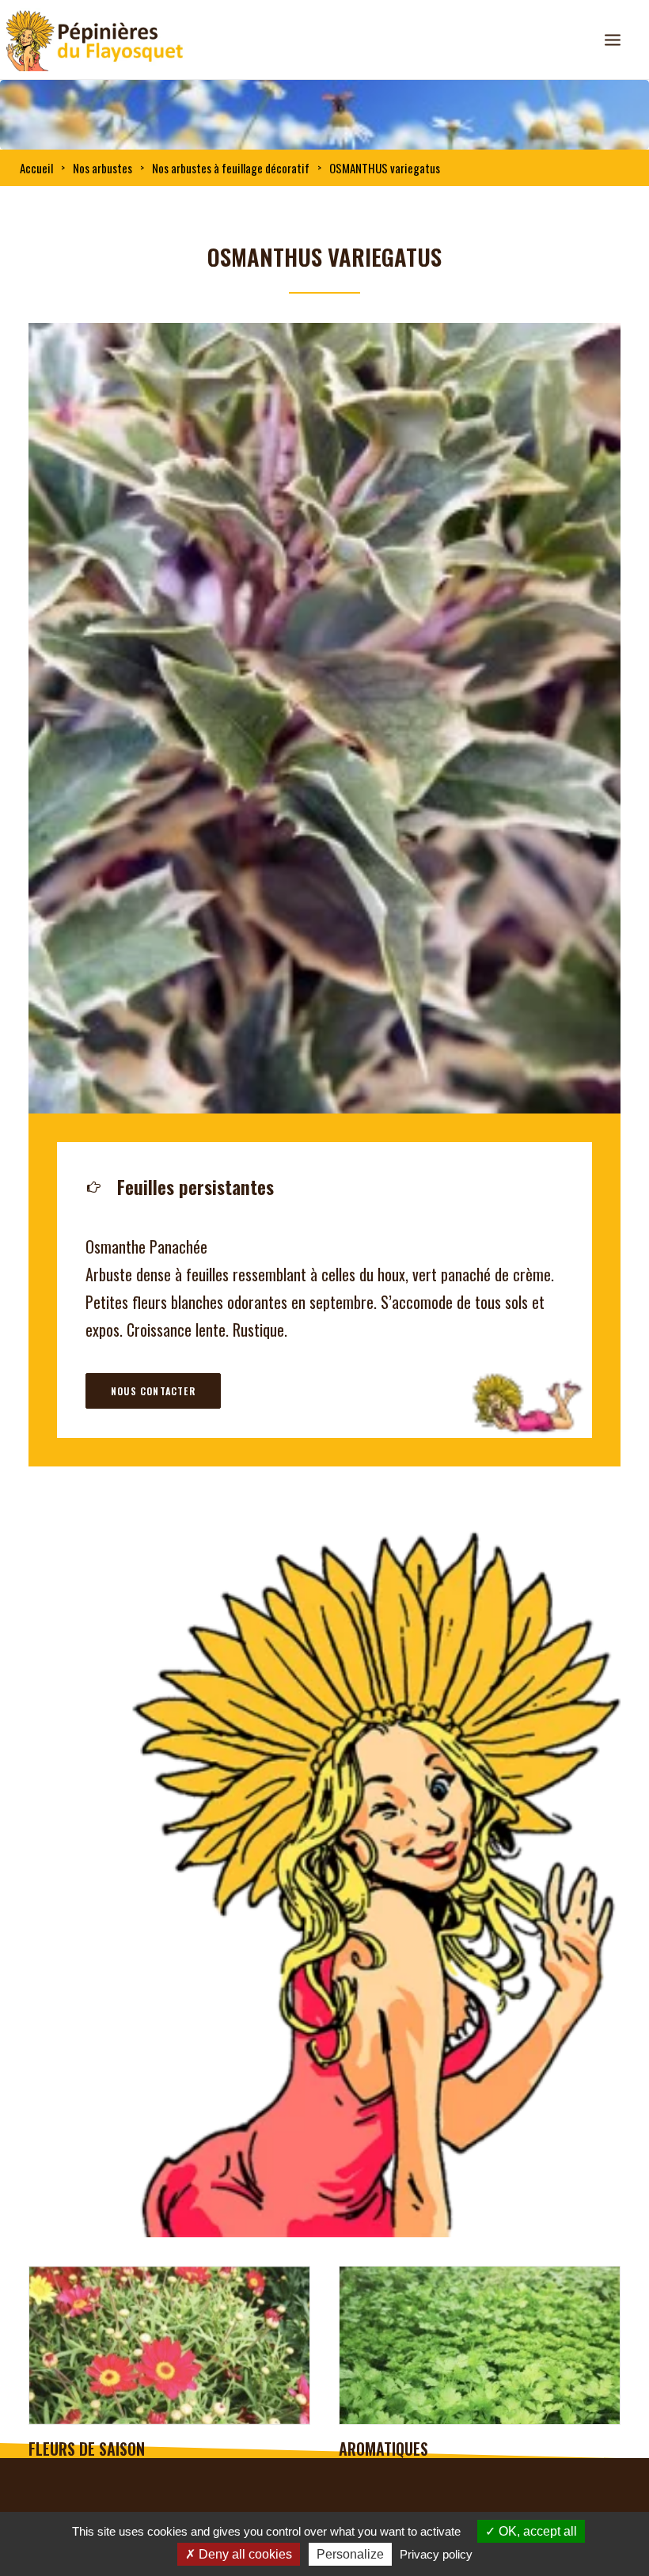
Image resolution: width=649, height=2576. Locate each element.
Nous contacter (153, 1391)
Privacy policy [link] (436, 2554)
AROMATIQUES (75, 2449)
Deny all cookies (244, 2554)
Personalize (350, 2554)
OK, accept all (536, 2531)
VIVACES (366, 2449)
